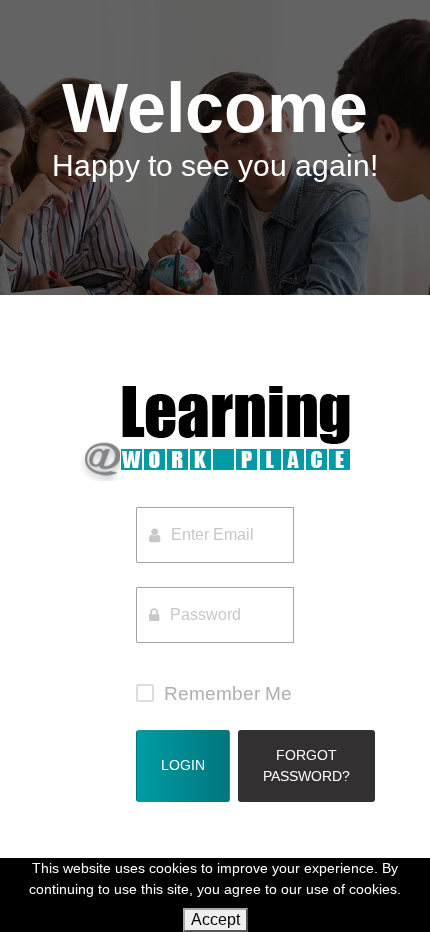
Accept (215, 919)
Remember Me (228, 693)
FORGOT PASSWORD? (306, 765)
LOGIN (183, 765)
